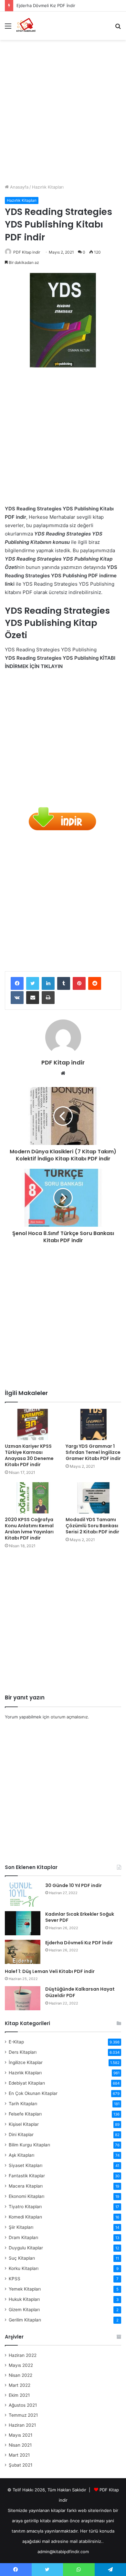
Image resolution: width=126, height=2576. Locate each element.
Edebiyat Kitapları (27, 2083)
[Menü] (8, 28)
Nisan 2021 (20, 2445)
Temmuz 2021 (23, 2415)
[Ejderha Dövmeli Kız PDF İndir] (23, 1952)
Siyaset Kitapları (26, 2165)
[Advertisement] (63, 109)
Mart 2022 (20, 2385)
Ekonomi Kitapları (26, 2196)
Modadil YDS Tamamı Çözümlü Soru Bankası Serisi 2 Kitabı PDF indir (92, 1526)
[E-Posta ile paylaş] (33, 998)
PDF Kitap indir (27, 252)
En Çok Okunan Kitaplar (33, 2093)
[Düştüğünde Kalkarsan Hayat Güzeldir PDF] (23, 1998)
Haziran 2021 (22, 2425)
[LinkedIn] (48, 983)
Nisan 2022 (21, 2375)
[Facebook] (17, 983)
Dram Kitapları (23, 2237)
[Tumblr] (64, 983)
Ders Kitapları (23, 2052)
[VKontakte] (17, 998)
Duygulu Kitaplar (26, 2248)
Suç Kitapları (22, 2258)
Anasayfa (19, 187)
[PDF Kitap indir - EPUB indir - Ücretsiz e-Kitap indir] (26, 26)
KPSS (15, 2279)
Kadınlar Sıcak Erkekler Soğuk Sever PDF (80, 1917)
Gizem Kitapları (24, 2310)
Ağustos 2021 (23, 2405)
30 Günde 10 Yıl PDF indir (73, 1885)
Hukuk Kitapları (24, 2299)
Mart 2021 (19, 2455)
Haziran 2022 (23, 2355)
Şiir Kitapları (21, 2227)
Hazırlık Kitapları (48, 187)
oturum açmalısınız (69, 1717)
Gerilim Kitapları (25, 2320)
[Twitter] (33, 983)
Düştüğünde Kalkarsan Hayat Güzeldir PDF (80, 1992)
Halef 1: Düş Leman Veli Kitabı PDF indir (50, 1971)
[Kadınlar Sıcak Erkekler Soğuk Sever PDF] (23, 1923)
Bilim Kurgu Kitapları (29, 2145)
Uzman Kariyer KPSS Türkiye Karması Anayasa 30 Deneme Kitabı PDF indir (29, 1455)
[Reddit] (95, 983)
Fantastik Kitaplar (27, 2176)
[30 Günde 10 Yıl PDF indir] (23, 1895)
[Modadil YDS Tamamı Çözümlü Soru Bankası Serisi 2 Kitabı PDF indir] (93, 1498)
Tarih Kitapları (23, 2104)
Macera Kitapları (26, 2186)
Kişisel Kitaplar (24, 2124)
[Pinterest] (79, 983)
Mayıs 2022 (21, 2365)
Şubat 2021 (21, 2465)
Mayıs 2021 (21, 2435)
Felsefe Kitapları (25, 2114)
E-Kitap (16, 2042)
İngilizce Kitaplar (26, 2062)
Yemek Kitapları (25, 2289)
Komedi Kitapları (25, 2217)
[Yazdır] (48, 998)
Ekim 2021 (19, 2395)
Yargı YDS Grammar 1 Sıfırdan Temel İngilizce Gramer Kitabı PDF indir (93, 1452)
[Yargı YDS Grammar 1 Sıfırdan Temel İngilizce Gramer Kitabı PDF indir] (93, 1424)
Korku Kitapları (24, 2268)
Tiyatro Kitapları (25, 2207)
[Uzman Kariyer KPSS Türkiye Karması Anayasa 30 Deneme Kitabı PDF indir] (33, 1424)
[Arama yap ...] (118, 28)
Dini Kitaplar (21, 2134)
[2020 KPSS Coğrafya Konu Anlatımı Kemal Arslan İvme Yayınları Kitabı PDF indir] (33, 1498)
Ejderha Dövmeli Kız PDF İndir (46, 5)
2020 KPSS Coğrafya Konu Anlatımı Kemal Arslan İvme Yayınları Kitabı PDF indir (29, 1529)
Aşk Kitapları (21, 2155)
